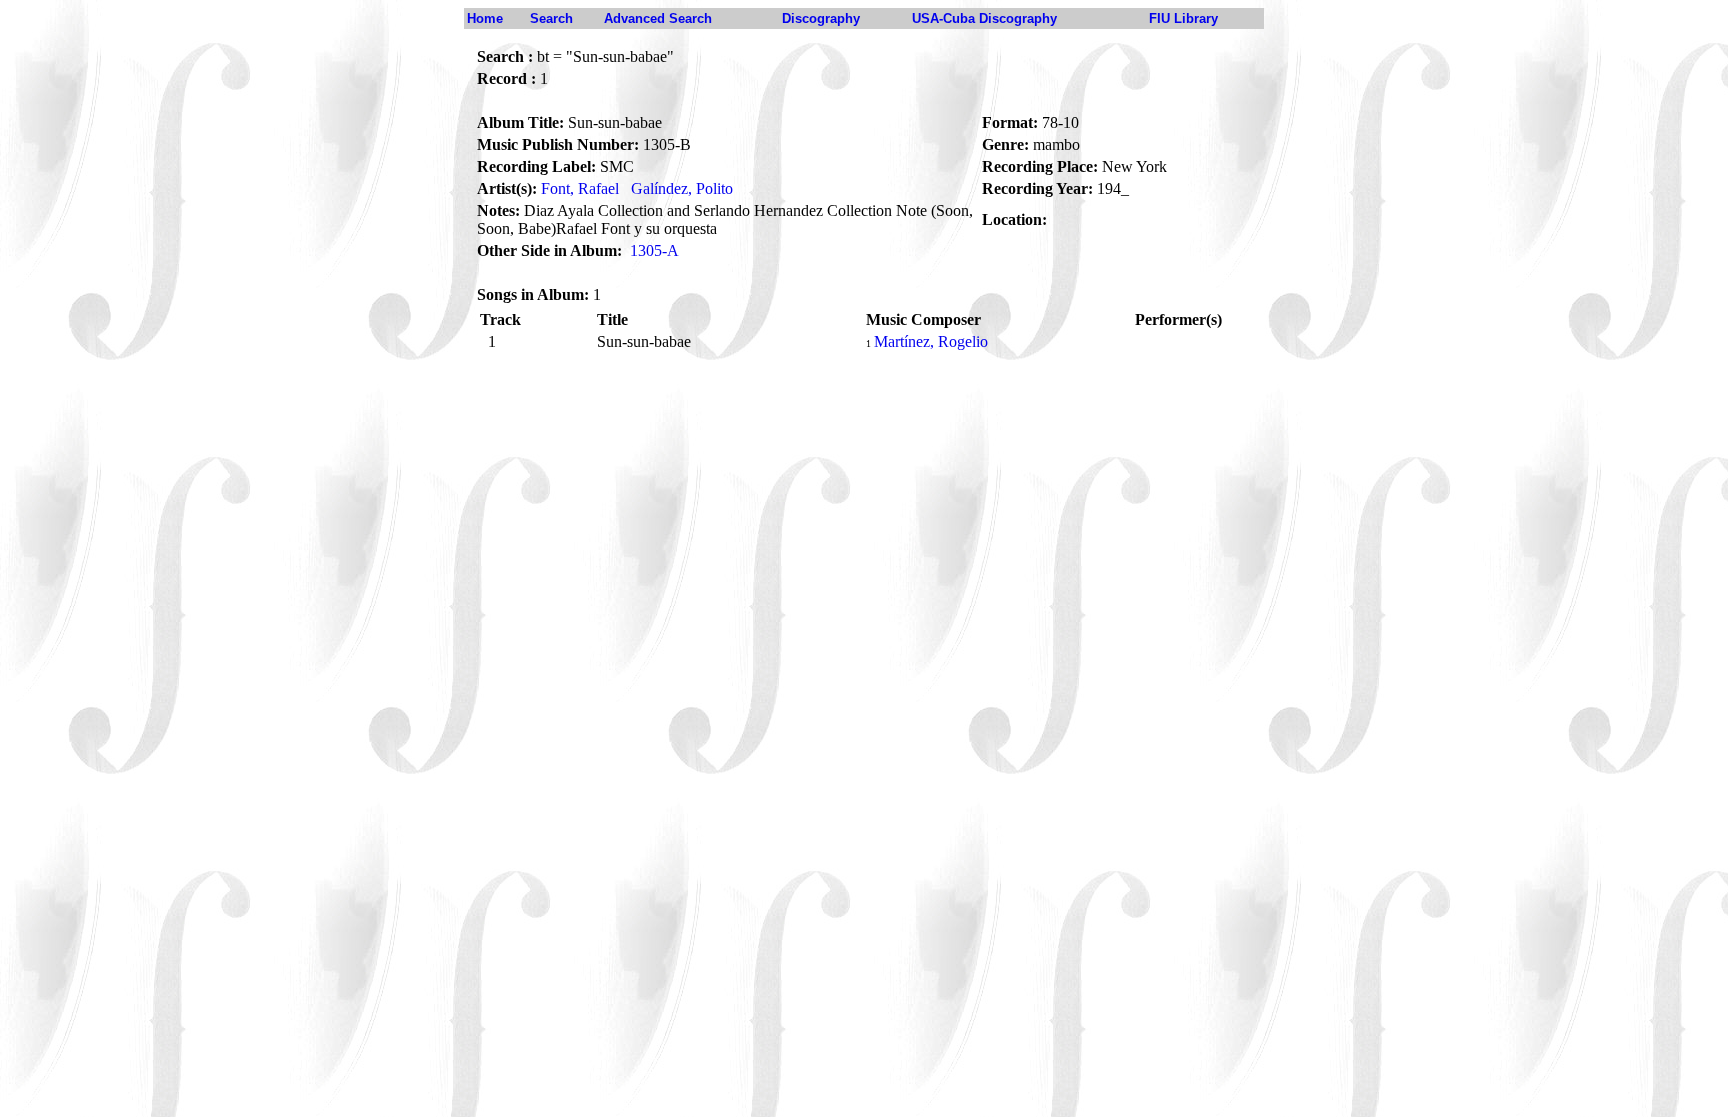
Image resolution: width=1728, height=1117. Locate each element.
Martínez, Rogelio (931, 341)
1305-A (654, 250)
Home (485, 18)
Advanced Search (658, 18)
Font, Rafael (580, 188)
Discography (821, 18)
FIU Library (1183, 18)
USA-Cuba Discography (984, 18)
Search (551, 18)
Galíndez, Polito (682, 188)
